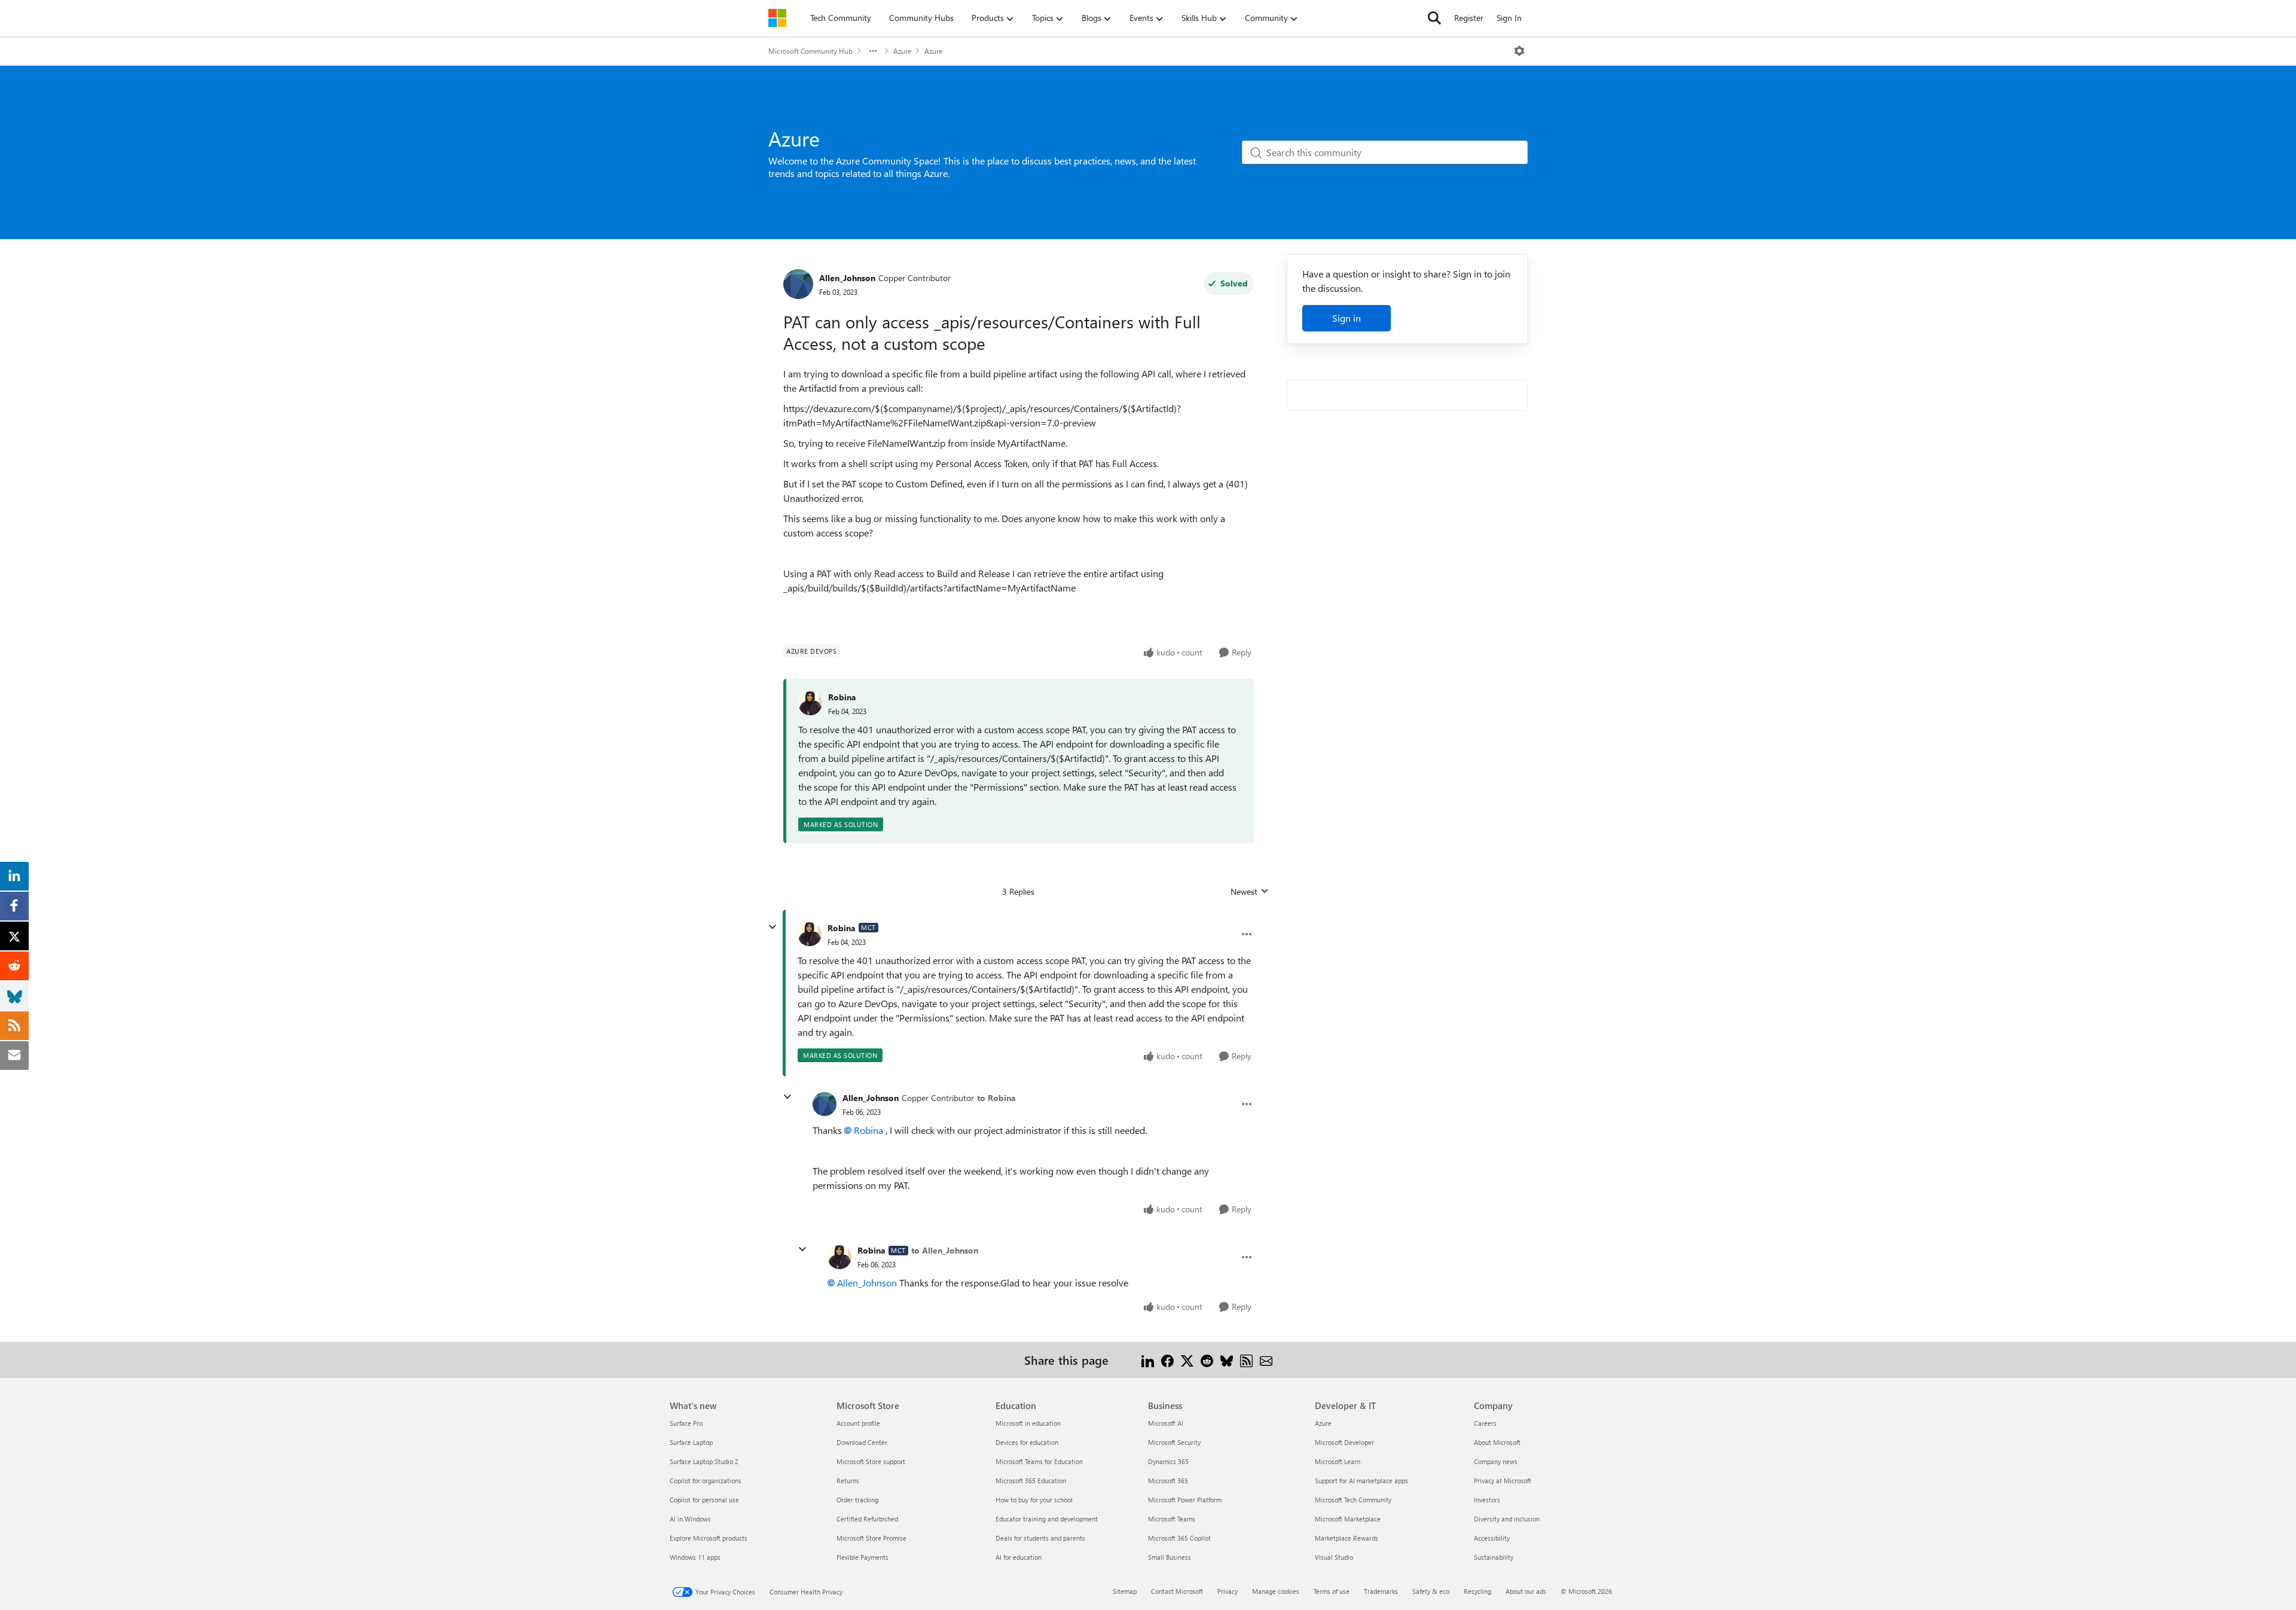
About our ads (1526, 1591)
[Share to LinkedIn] (1148, 1360)
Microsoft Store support (871, 1461)
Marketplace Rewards (1347, 1538)
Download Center (862, 1442)
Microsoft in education (1028, 1423)
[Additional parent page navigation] (873, 51)
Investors (1487, 1500)
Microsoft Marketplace (1348, 1519)
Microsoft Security (1174, 1442)
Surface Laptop (691, 1442)
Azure (902, 51)
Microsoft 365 (1168, 1481)
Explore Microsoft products (709, 1538)
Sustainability (1494, 1557)
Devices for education (1027, 1442)
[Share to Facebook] (1167, 1360)
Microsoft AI (1166, 1423)
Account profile (858, 1423)
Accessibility (1492, 1538)
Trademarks (1381, 1591)
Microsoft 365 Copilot (1179, 1538)
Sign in (1347, 318)
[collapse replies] (773, 927)
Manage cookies (1276, 1591)
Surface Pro (686, 1423)
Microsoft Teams (1172, 1519)
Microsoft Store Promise (871, 1538)
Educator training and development (1047, 1519)
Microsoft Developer (1344, 1442)
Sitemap (1125, 1591)
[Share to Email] (1266, 1360)
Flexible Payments (862, 1557)
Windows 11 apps (695, 1557)
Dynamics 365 (1168, 1461)
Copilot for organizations (706, 1481)
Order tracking (857, 1500)
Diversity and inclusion (1507, 1519)
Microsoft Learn (1338, 1461)
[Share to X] (1187, 1360)
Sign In (1509, 18)
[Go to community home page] (777, 18)
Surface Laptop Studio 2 (704, 1461)
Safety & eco (1431, 1591)
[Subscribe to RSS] (1246, 1360)
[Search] (1434, 18)
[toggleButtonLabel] (1519, 51)
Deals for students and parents (1040, 1538)
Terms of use (1332, 1591)
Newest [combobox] (1250, 892)
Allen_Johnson (847, 278)
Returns (848, 1481)
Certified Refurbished (867, 1519)
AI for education (1019, 1557)
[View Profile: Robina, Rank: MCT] (810, 934)
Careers (1485, 1423)
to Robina (996, 1098)
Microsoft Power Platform (1185, 1500)
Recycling (1477, 1591)
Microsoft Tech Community (1353, 1500)
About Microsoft (1497, 1442)
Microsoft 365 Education (1031, 1481)
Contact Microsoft (1177, 1591)
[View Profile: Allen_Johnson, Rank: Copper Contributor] (798, 284)
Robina (842, 697)
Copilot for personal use (704, 1500)
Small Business (1170, 1557)
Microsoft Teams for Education (1039, 1461)
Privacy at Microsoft (1503, 1481)
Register (1469, 18)
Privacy (1228, 1591)
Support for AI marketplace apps (1361, 1481)
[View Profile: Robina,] (810, 703)
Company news (1496, 1461)
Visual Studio (1334, 1557)
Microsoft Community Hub (810, 51)
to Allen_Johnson (945, 1250)
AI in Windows (690, 1519)
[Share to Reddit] (1207, 1360)
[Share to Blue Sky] (1227, 1360)
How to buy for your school (1034, 1500)
